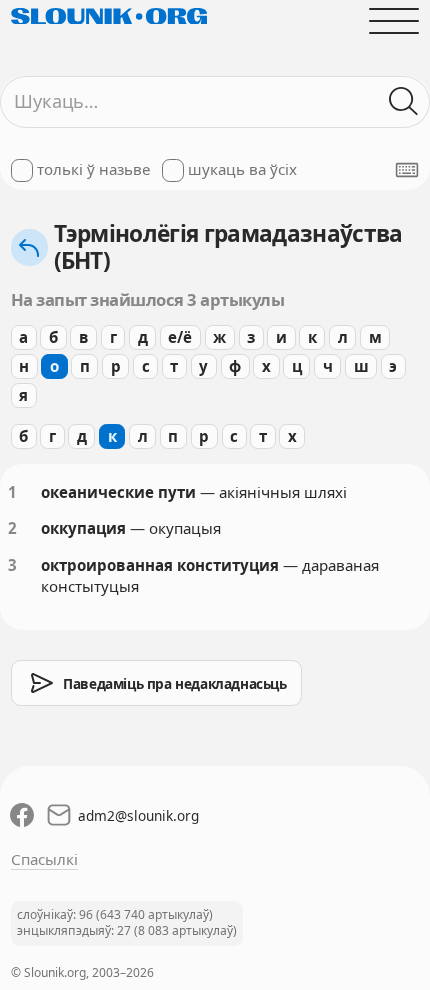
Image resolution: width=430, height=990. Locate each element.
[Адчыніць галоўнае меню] (394, 20)
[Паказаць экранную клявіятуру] (407, 170)
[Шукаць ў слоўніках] (404, 101)
